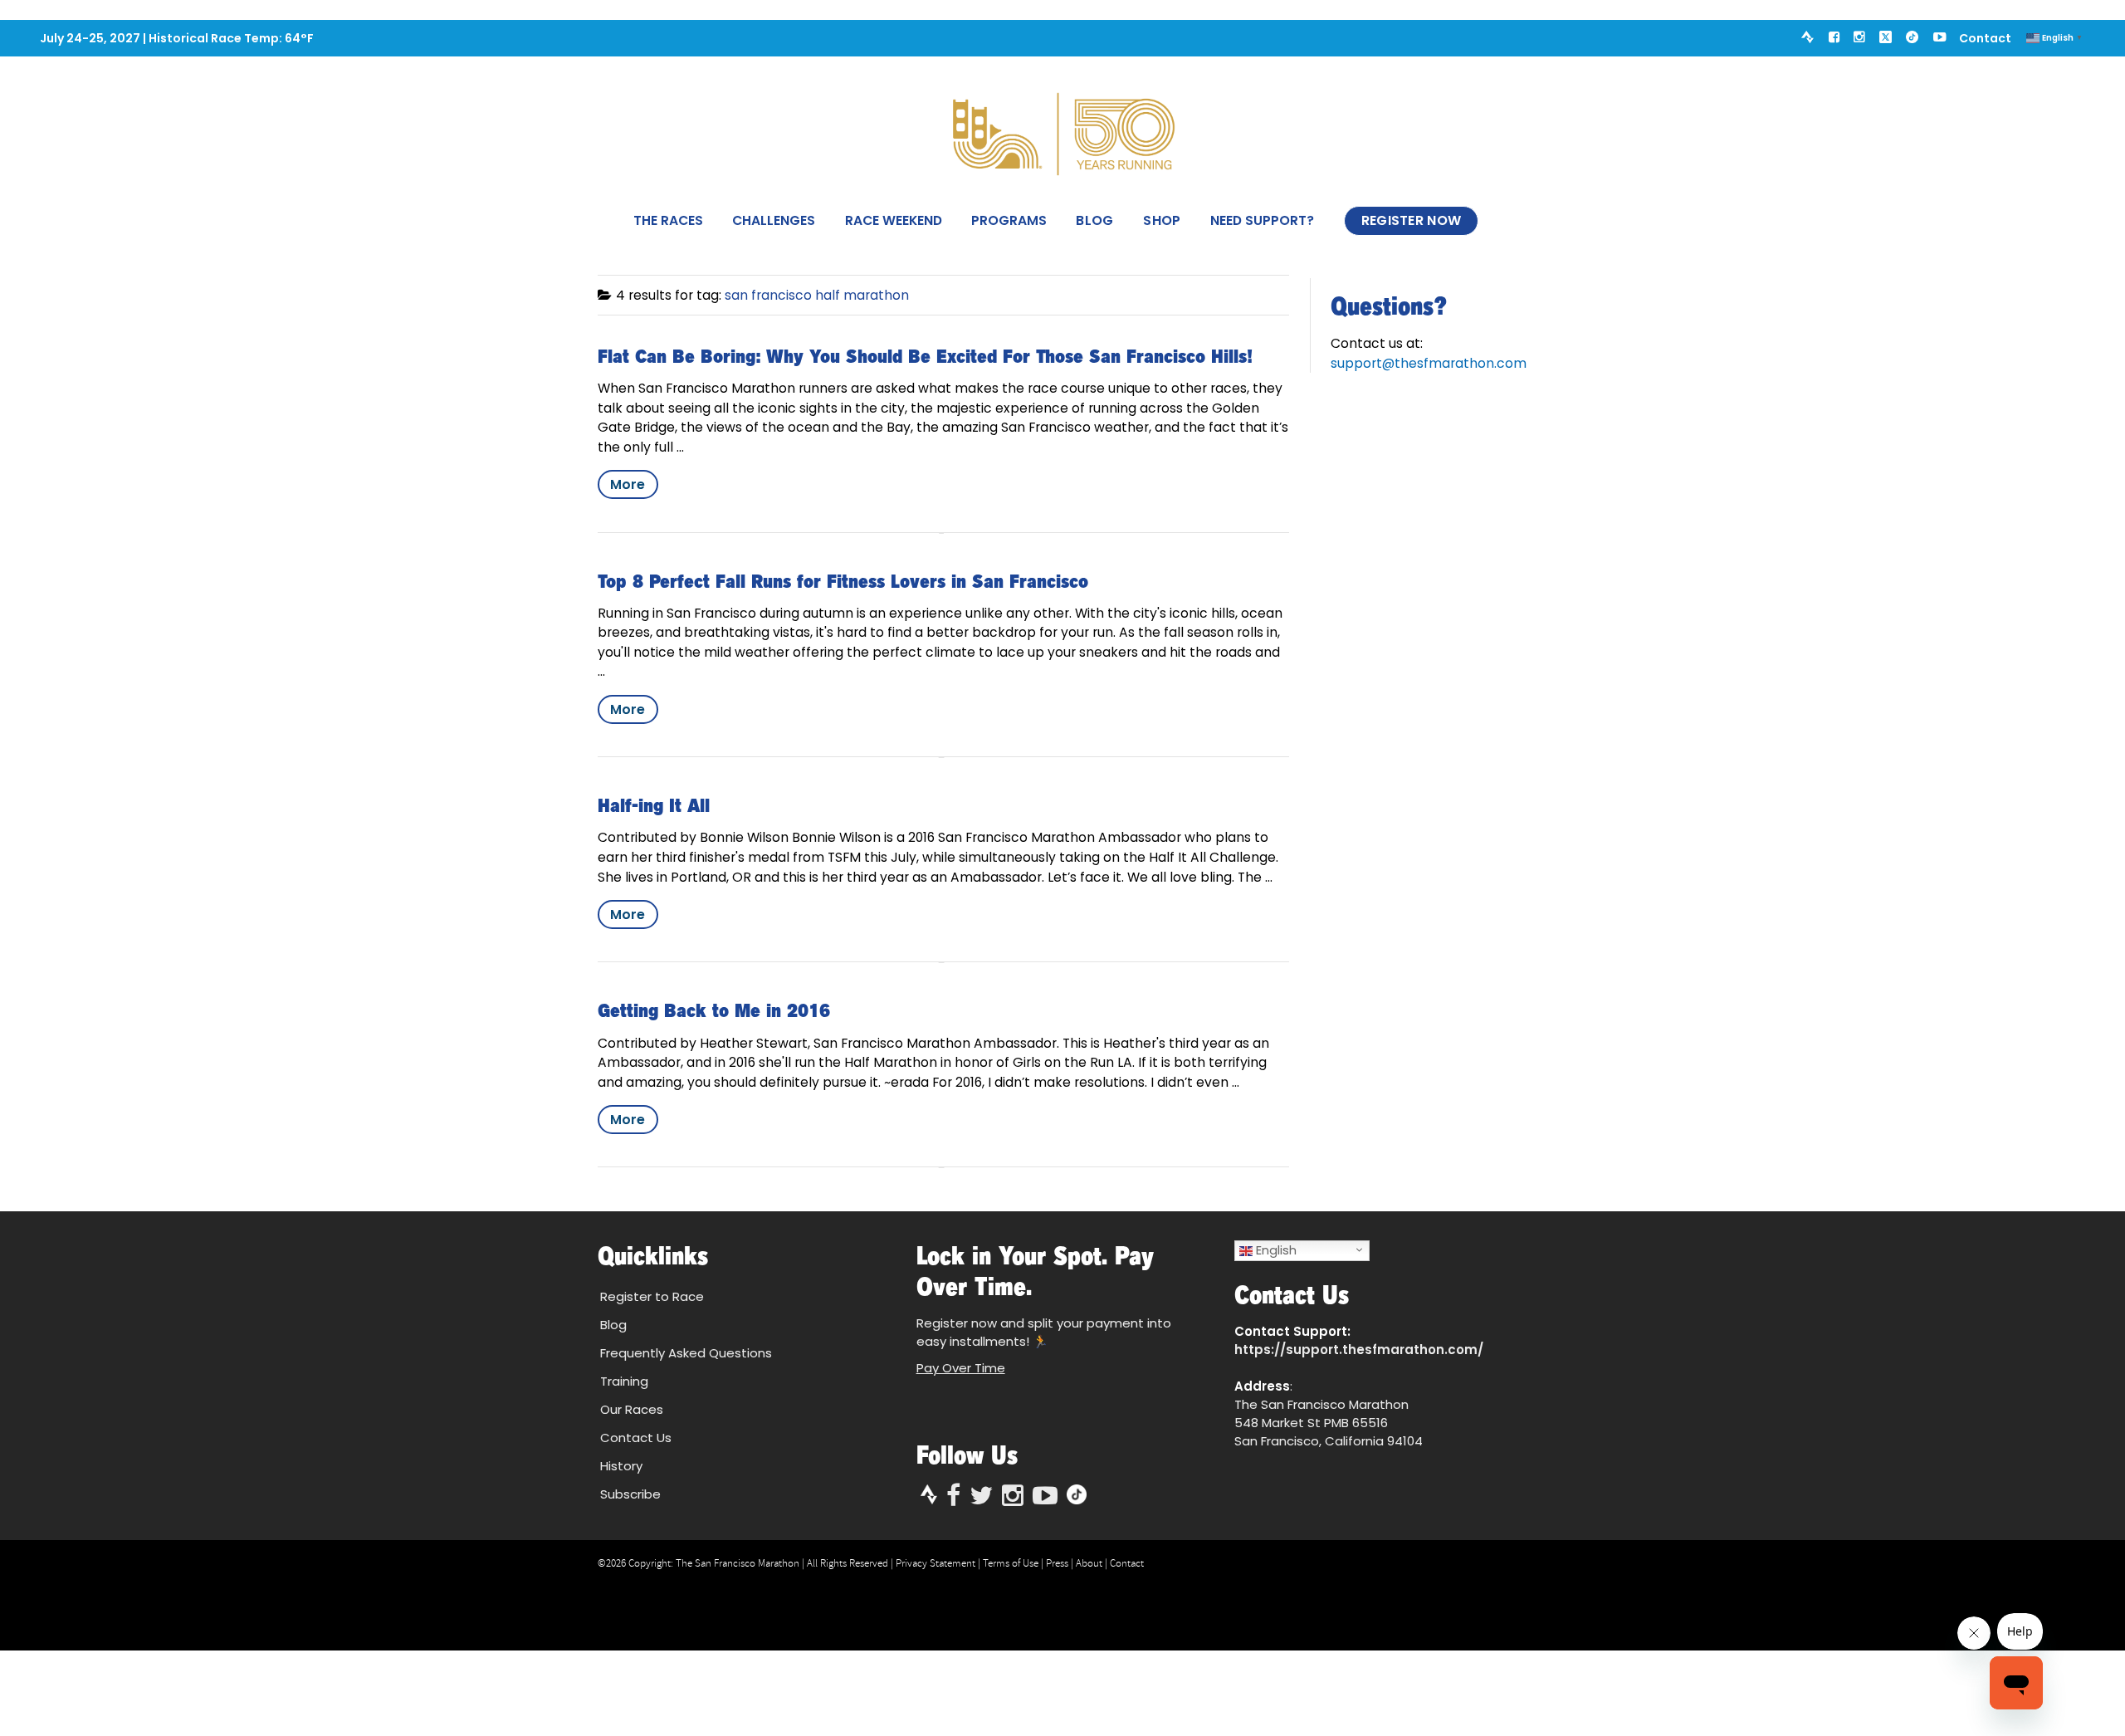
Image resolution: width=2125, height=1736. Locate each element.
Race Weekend (894, 220)
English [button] (1275, 1250)
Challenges (774, 220)
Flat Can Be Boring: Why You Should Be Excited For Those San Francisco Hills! (925, 356)
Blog (1094, 220)
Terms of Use (1011, 1563)
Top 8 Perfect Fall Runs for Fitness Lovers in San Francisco (843, 581)
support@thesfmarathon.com (1429, 363)
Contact (1985, 38)
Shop (1162, 220)
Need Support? (1262, 220)
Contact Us (636, 1438)
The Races (668, 220)
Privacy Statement (935, 1563)
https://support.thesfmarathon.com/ (1359, 1350)
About (1089, 1563)
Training (624, 1381)
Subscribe (630, 1494)
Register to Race (652, 1296)
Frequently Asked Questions (686, 1353)
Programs (1009, 220)
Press (1057, 1563)
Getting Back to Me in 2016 (714, 1010)
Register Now (1412, 220)
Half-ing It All (654, 805)
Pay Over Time (961, 1368)
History (621, 1466)
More (628, 484)
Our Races (632, 1409)
